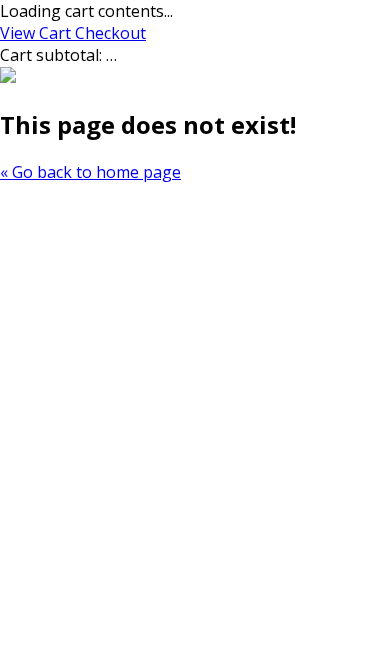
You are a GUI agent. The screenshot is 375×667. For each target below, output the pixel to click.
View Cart (37, 33)
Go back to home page (90, 172)
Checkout (110, 33)
